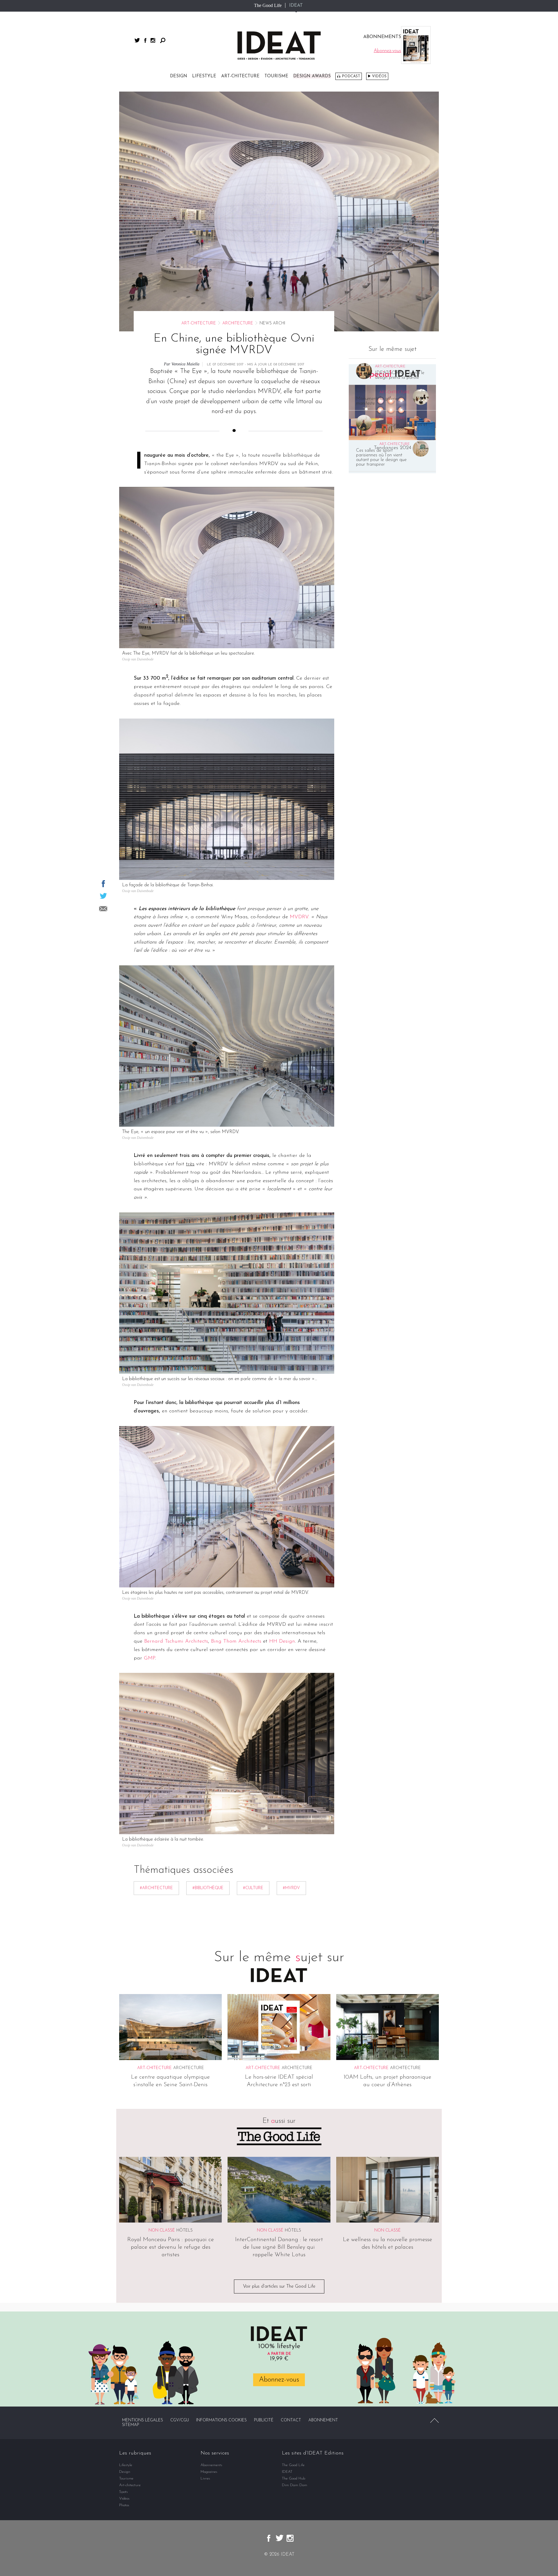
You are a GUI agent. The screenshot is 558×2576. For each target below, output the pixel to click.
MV (294, 917)
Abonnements (211, 2465)
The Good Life (268, 5)
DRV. (304, 917)
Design (179, 76)
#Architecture (156, 1888)
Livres (205, 2478)
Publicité (264, 2420)
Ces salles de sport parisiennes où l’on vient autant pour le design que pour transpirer (381, 458)
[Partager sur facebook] (103, 884)
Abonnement (323, 2420)
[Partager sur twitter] (103, 896)
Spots (124, 2492)
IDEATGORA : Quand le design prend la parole (400, 375)
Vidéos (379, 76)
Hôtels (185, 2231)
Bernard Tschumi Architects (176, 1641)
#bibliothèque (208, 1888)
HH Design (282, 1641)
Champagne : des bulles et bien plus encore (401, 427)
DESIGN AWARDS (312, 76)
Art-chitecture (240, 76)
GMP (149, 1658)
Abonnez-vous (279, 2380)
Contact (291, 2420)
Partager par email (103, 909)
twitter (137, 40)
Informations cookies (221, 2420)
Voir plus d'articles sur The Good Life (279, 2286)
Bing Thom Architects (236, 1641)
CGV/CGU (180, 2420)
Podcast (351, 76)
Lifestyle (204, 76)
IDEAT (296, 6)
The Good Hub (294, 2478)
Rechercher (163, 40)
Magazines (209, 2472)
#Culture (253, 1888)
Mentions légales (143, 2420)
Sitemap (131, 2425)
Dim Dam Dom (295, 2485)
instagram (153, 40)
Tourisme (276, 76)
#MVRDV (291, 1888)
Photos (124, 2505)
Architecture (238, 323)
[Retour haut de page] (434, 2420)
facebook (145, 40)
